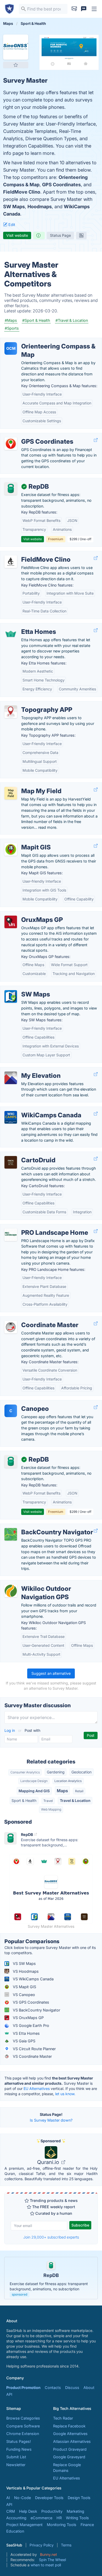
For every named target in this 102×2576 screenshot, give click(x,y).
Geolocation (81, 1772)
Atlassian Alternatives (72, 2441)
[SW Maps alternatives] (11, 996)
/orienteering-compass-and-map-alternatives (45, 341)
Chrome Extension (23, 2434)
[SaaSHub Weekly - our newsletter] (74, 9)
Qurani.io (49, 2162)
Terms (66, 2545)
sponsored (19, 2294)
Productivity (52, 2511)
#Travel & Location (72, 320)
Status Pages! (19, 2441)
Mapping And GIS (34, 1791)
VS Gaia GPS (24, 2041)
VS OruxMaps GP (28, 2018)
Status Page (60, 235)
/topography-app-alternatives (31, 704)
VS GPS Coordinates (30, 2002)
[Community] (84, 9)
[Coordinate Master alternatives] (11, 1327)
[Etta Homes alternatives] (11, 634)
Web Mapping (51, 1809)
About (89, 2388)
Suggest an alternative (51, 1673)
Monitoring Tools (62, 2525)
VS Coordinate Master (32, 2056)
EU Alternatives (37, 2089)
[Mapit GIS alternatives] (11, 849)
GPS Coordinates (61, 185)
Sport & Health (24, 1800)
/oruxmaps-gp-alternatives (28, 914)
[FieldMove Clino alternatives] (11, 562)
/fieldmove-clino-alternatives (30, 554)
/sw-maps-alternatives (25, 989)
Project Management (24, 2525)
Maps (62, 1791)
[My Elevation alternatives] (11, 1078)
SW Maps (14, 207)
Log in (10, 1730)
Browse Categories (23, 2418)
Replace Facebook (69, 2426)
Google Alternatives (70, 2434)
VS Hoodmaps (25, 1971)
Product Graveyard (70, 2449)
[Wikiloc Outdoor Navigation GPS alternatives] (11, 1591)
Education (15, 2531)
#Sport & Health (36, 320)
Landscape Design (34, 1781)
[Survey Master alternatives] (16, 47)
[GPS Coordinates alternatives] (11, 444)
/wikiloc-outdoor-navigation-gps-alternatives (44, 1583)
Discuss (72, 2388)
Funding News (19, 2449)
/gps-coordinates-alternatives (31, 436)
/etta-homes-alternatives (27, 626)
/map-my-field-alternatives (28, 785)
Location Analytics (68, 1781)
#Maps (11, 320)
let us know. (65, 2094)
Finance (87, 2525)
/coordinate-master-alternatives (32, 1319)
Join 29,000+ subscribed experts (51, 2237)
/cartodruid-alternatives (25, 1155)
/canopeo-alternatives (24, 1403)
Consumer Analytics (25, 1772)
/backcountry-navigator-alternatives (36, 1527)
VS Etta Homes (26, 2033)
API (9, 2394)
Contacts (53, 2388)
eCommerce (41, 2518)
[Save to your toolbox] (16, 65)
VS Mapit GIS (24, 1987)
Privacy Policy (42, 2545)
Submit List (16, 2457)
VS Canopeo (23, 1995)
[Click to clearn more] (51, 2278)
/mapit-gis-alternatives (25, 842)
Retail (79, 1791)
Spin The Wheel (52, 2560)
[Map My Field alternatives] (11, 793)
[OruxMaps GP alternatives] (11, 922)
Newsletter (16, 2465)
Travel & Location (75, 1800)
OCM (11, 348)
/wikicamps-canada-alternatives (33, 1110)
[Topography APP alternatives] (11, 712)
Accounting (16, 2518)
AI (8, 2498)
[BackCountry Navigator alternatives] (11, 1534)
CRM (11, 2511)
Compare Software (23, 2426)
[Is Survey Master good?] (39, 235)
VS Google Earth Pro (30, 2025)
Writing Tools (77, 2518)
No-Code (22, 2498)
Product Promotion (23, 2388)
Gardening (56, 1772)
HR (59, 2518)
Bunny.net (49, 2554)
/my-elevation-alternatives (27, 1070)
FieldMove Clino (22, 192)
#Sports (12, 328)
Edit (11, 225)
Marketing (75, 2511)
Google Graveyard (69, 2457)
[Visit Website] (96, 440)
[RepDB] (11, 489)
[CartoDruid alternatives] (11, 1162)
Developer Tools (49, 2498)
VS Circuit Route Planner (34, 2049)
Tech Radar (63, 2418)
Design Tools (79, 2498)
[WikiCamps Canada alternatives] (11, 1117)
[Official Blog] (81, 235)
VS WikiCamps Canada (33, 1979)
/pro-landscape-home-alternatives (35, 1227)
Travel (48, 1801)
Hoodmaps (40, 207)
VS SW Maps (24, 1963)
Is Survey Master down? (51, 2120)
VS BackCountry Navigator (36, 2010)
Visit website (17, 235)
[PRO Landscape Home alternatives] (11, 1235)
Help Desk (28, 2511)
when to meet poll (46, 2565)
